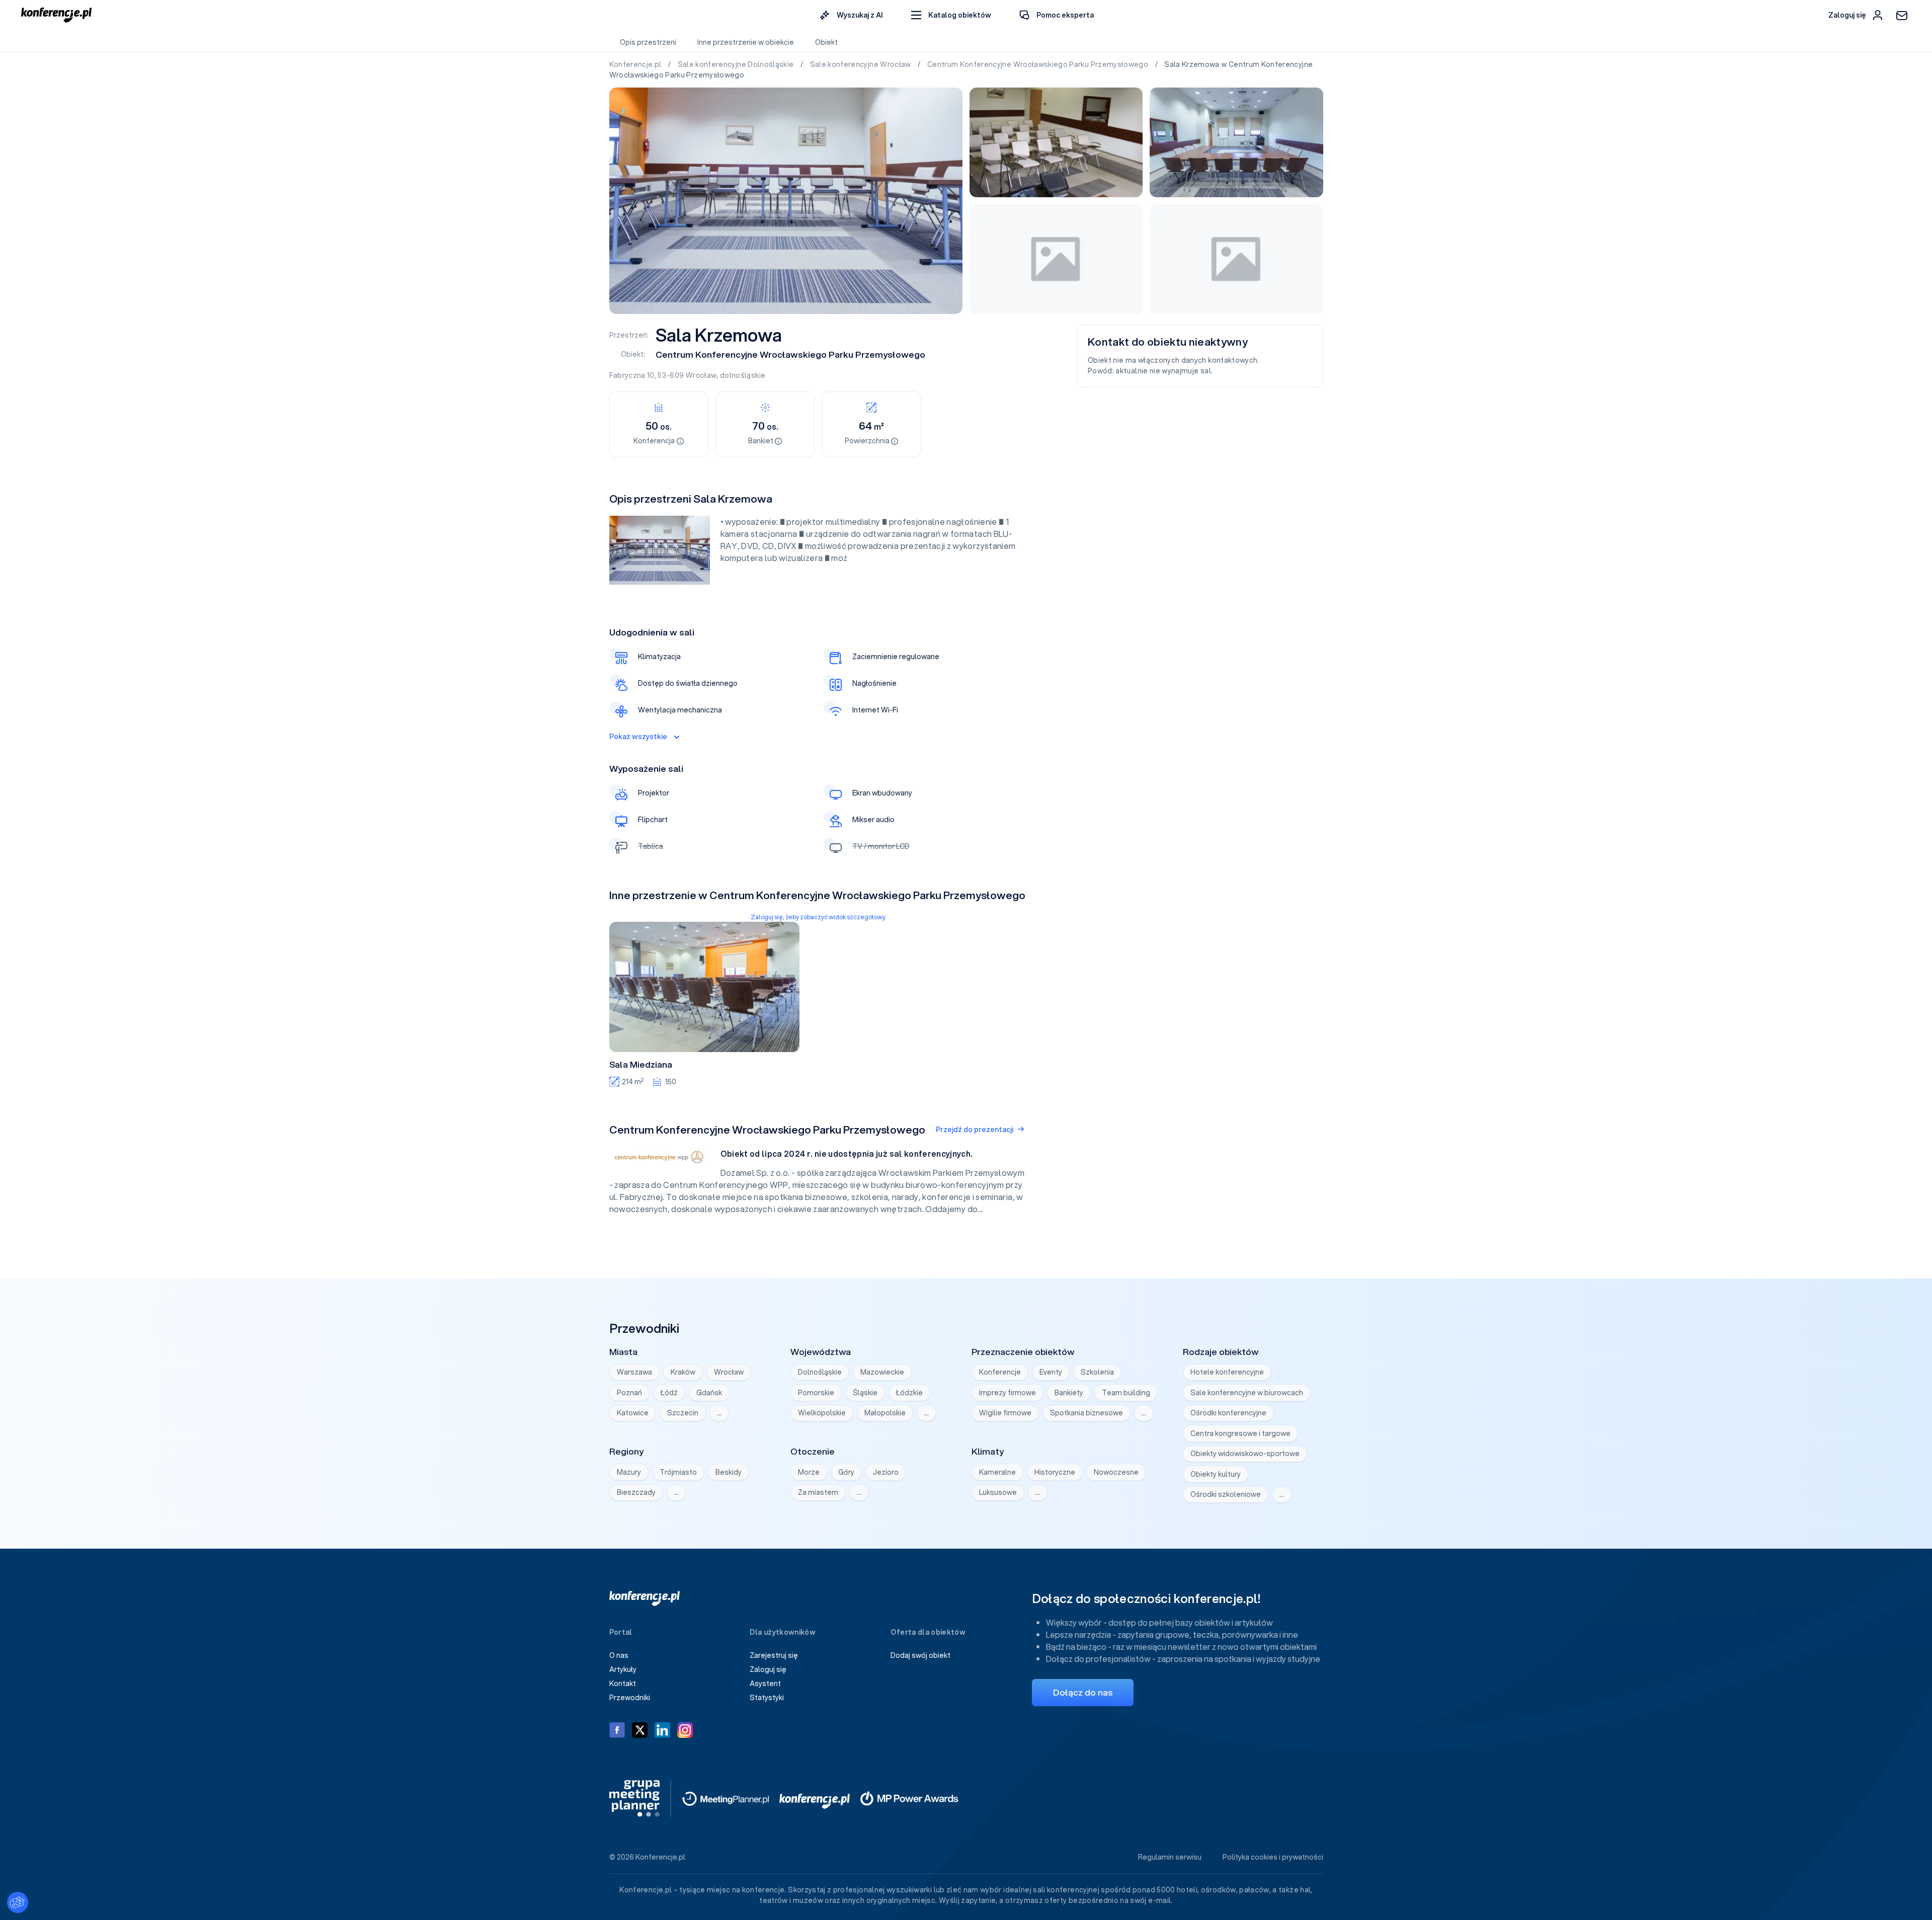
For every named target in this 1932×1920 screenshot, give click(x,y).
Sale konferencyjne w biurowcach (1247, 1393)
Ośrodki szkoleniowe (1226, 1494)
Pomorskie (816, 1393)
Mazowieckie (882, 1372)
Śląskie (865, 1393)
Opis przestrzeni (648, 42)
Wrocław (701, 375)
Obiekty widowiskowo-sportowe (1245, 1454)
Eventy (1051, 1372)
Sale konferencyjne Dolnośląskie (737, 64)
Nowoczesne (1116, 1472)
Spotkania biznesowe (1086, 1413)
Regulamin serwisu (1170, 1857)
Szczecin (683, 1413)
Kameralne (997, 1472)
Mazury (629, 1472)
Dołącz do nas (1083, 1692)
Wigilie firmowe (1005, 1413)
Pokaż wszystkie (638, 737)
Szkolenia (1097, 1372)
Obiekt (826, 42)
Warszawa (634, 1372)
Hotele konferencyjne (1227, 1372)
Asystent (765, 1684)
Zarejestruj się (774, 1655)
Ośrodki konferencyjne (1228, 1413)
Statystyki (767, 1698)
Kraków (683, 1372)
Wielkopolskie (822, 1413)
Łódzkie (909, 1393)
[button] (951, 15)
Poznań (629, 1393)
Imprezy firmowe (1008, 1393)
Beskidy (729, 1472)
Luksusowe (998, 1492)
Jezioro (886, 1472)
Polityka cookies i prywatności (1273, 1857)
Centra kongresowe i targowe (1240, 1433)
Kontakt (623, 1684)
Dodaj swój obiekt (920, 1655)
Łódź (669, 1393)
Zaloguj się (768, 1669)
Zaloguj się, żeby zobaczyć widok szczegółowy (818, 917)
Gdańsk (709, 1393)
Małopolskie (885, 1413)
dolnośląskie (743, 375)
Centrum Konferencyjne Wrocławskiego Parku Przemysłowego (1039, 64)
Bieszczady (636, 1492)
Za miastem (818, 1492)
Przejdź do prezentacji (975, 1130)
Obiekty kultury (1216, 1474)
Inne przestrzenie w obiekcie (746, 42)
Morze (809, 1472)
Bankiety (1069, 1393)
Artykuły (623, 1669)
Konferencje (1000, 1372)
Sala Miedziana (641, 1065)
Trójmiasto (678, 1472)
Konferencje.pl (636, 64)
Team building (1126, 1393)
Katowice (633, 1413)
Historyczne (1055, 1472)
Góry (846, 1472)
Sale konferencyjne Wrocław (861, 64)
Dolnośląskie (820, 1372)
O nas (619, 1655)
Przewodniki (630, 1698)
